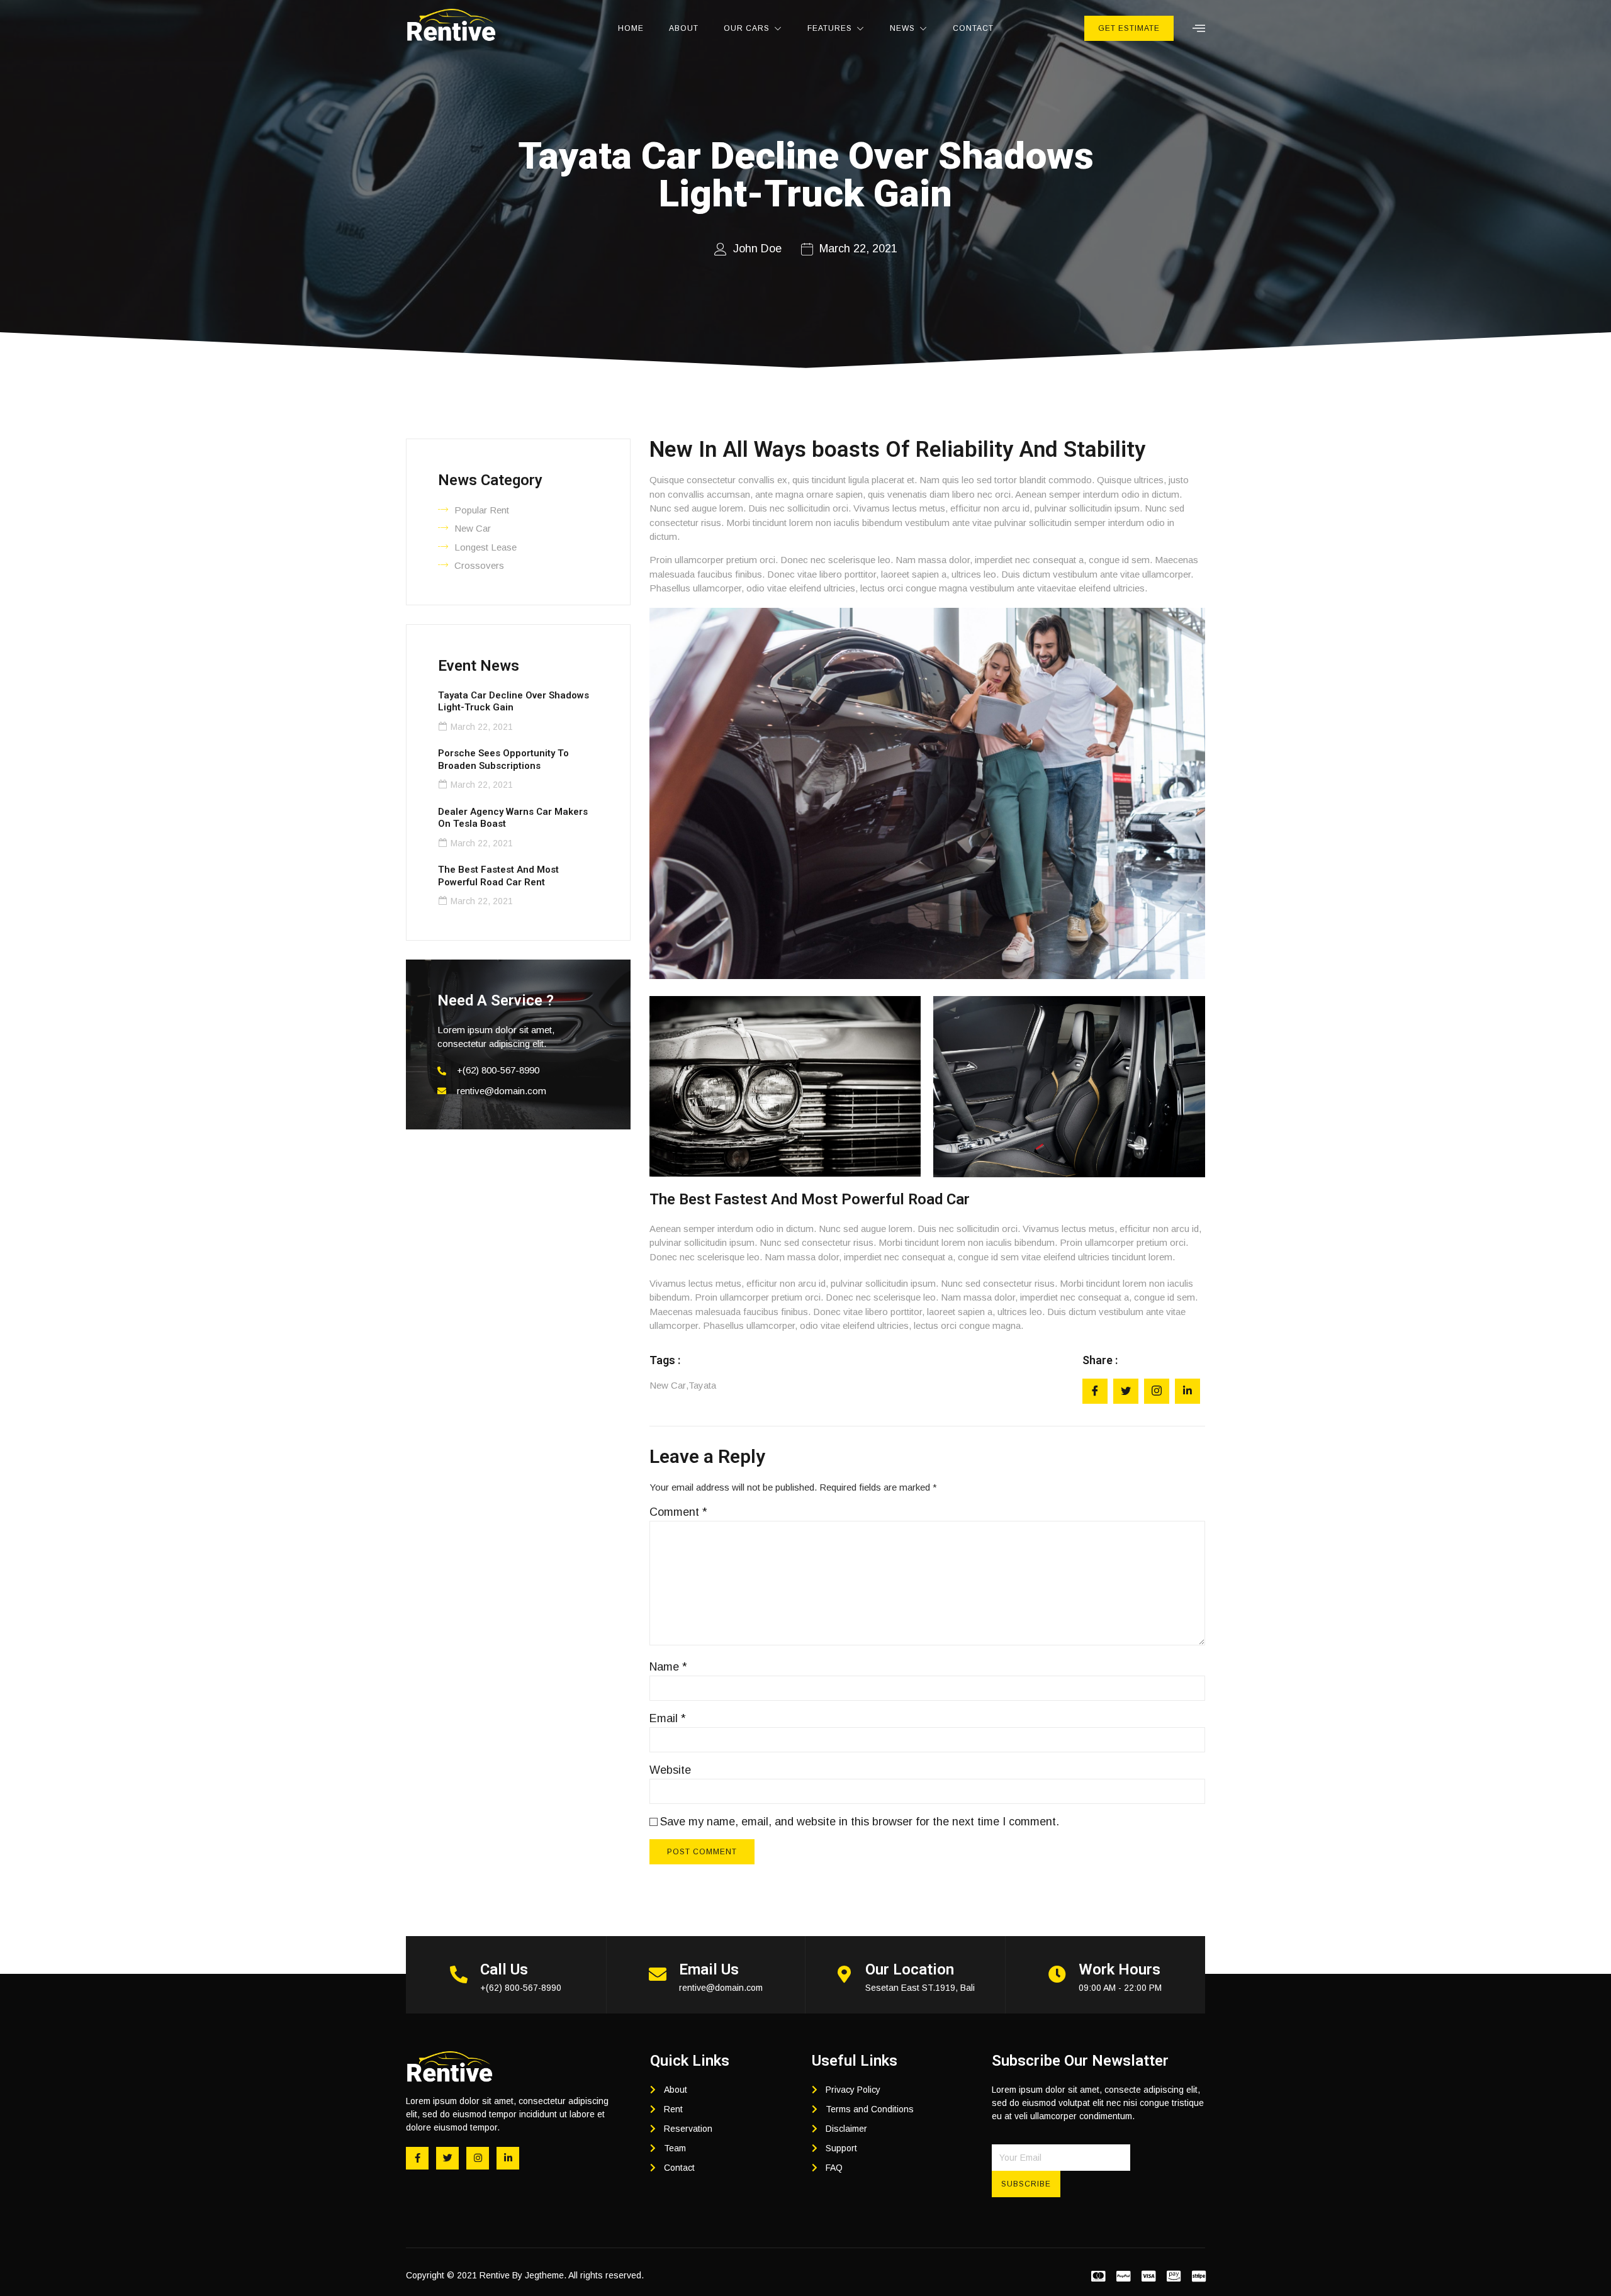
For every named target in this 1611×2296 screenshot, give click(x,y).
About (684, 28)
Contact (973, 28)
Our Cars (747, 28)
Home (631, 28)
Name (668, 1667)
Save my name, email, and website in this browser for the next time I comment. (860, 1822)
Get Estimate (1129, 28)
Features (830, 28)
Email (668, 1718)
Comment (678, 1512)
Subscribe (1026, 2184)
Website (670, 1770)
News (902, 28)
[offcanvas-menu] (1199, 29)
